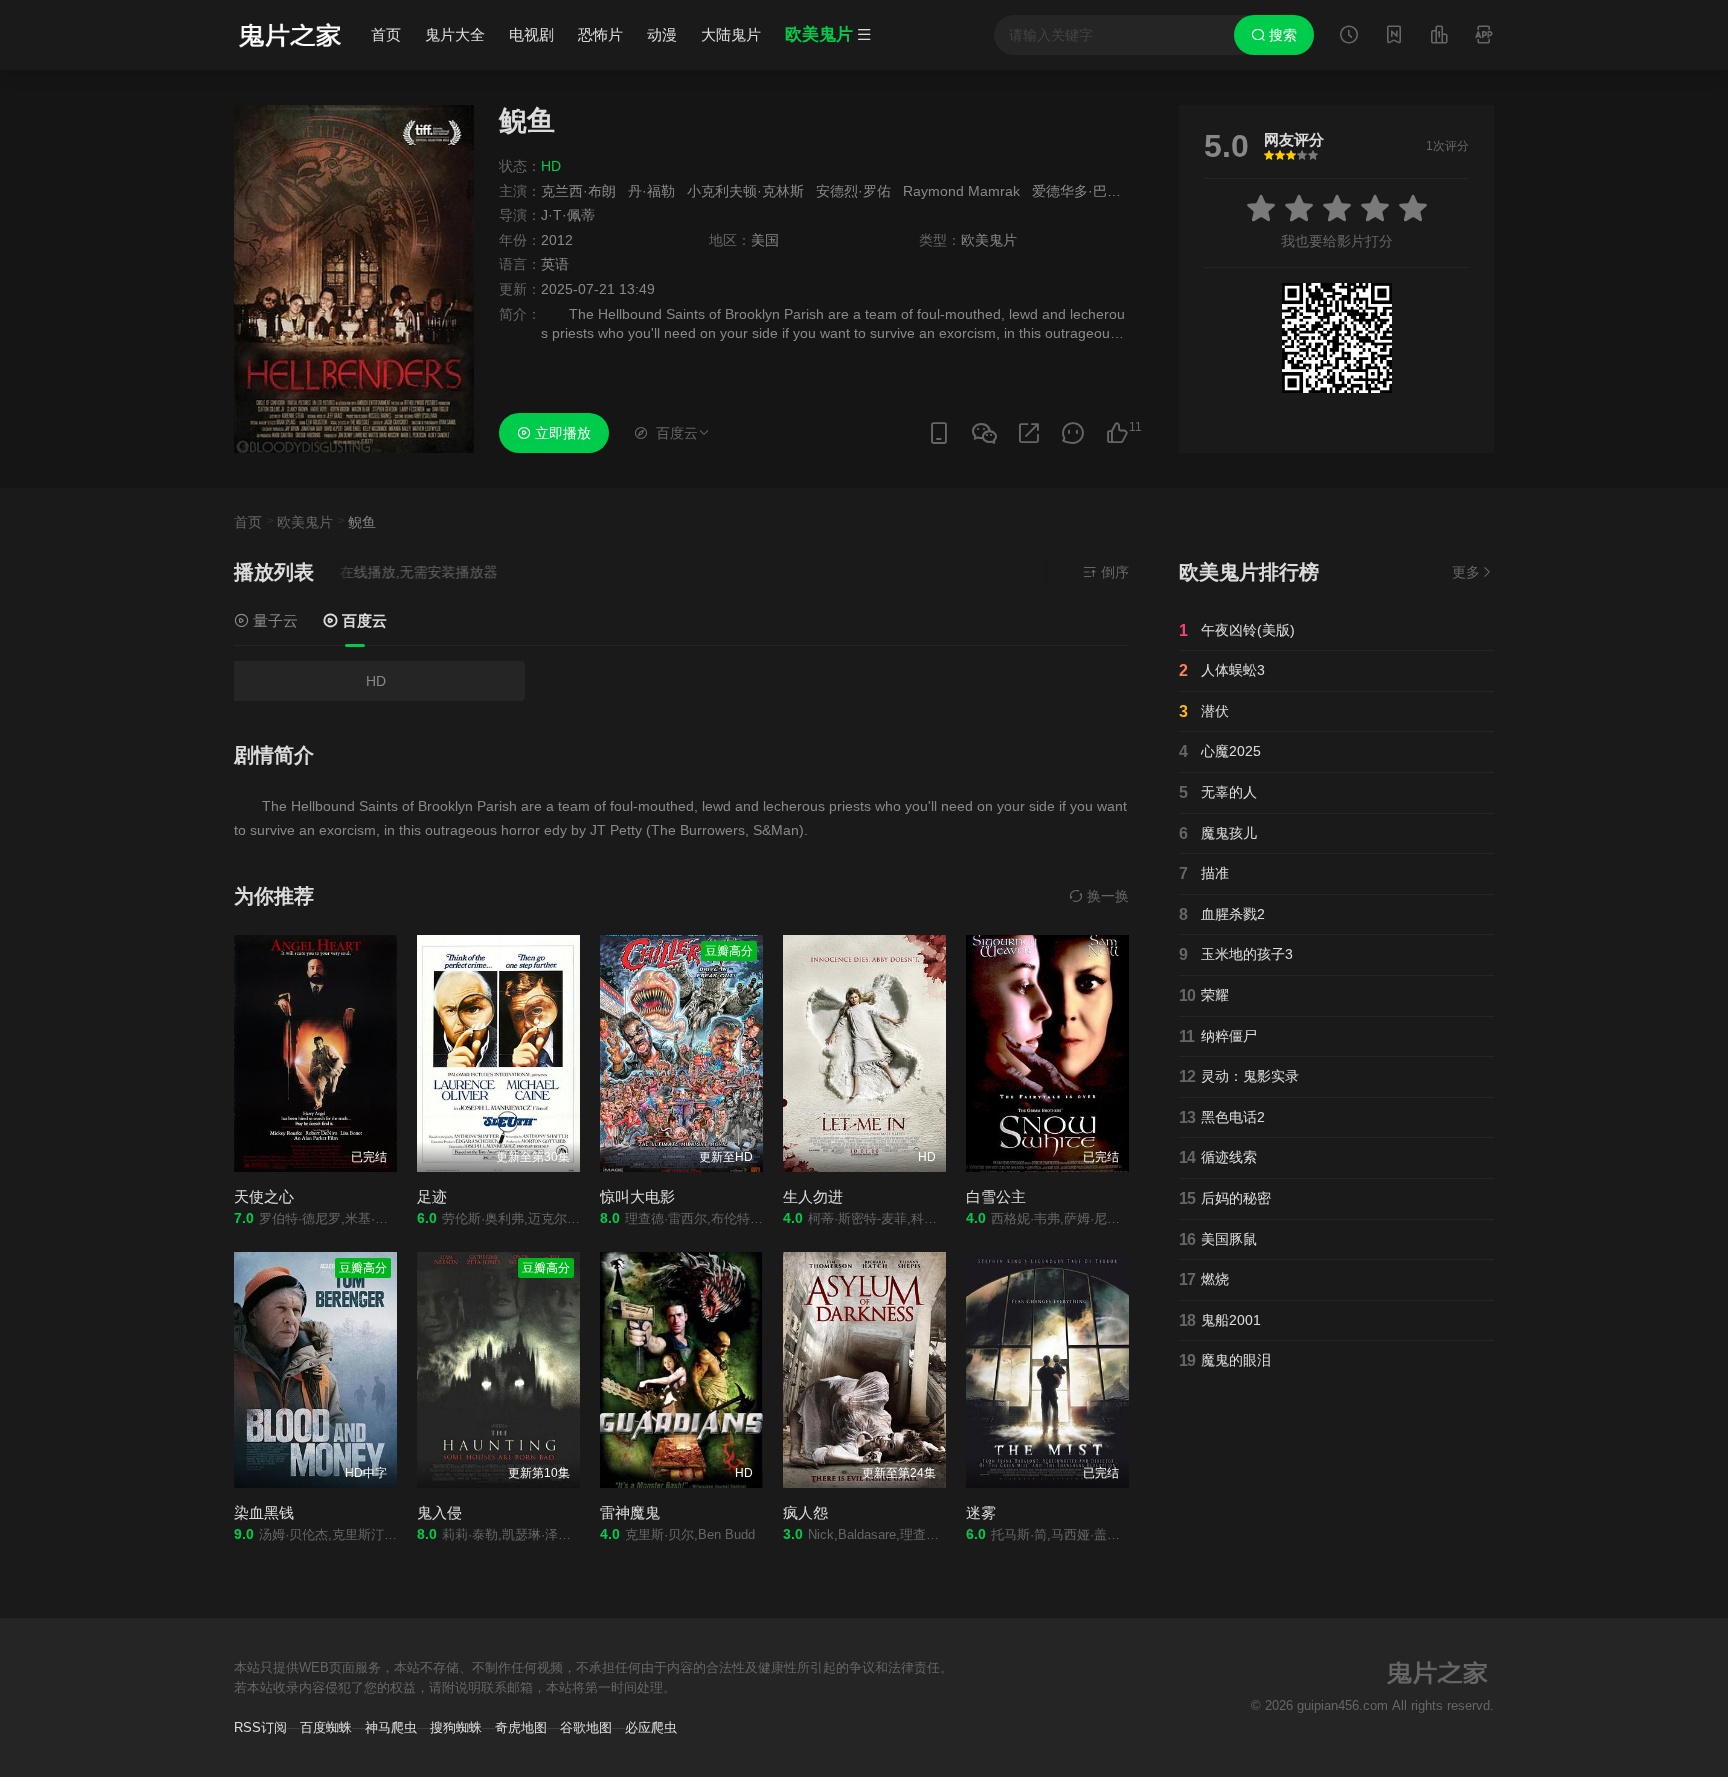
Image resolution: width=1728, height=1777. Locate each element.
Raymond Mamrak (961, 191)
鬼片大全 (455, 34)
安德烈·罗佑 (853, 191)
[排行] (1439, 37)
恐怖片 (600, 34)
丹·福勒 (651, 191)
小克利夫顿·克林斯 (745, 191)
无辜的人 (1218, 792)
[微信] (984, 434)
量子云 (273, 620)
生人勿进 (813, 1196)
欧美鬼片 (305, 522)
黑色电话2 (1222, 1117)
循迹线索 (1218, 1157)
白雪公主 (996, 1196)
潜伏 (1204, 711)
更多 (1466, 572)
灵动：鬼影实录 (1239, 1076)
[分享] (1029, 433)
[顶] (1117, 433)
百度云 (362, 620)
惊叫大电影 (637, 1196)
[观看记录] (1349, 37)
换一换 (1106, 896)
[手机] (939, 433)
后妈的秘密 (1225, 1198)
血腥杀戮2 (1222, 914)
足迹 (432, 1196)
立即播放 (561, 433)
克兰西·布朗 (578, 191)
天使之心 (264, 1196)
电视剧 (531, 34)
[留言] (1484, 37)
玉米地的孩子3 (1236, 954)
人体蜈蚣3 (1222, 670)
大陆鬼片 (731, 34)
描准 (1204, 873)
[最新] (1394, 37)
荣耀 (1204, 995)
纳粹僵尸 (1218, 1036)
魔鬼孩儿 (1218, 833)
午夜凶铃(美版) (1237, 630)
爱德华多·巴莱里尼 (1090, 191)
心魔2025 (1220, 751)
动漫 (662, 34)
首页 (386, 34)
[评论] (1073, 433)
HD (376, 681)
